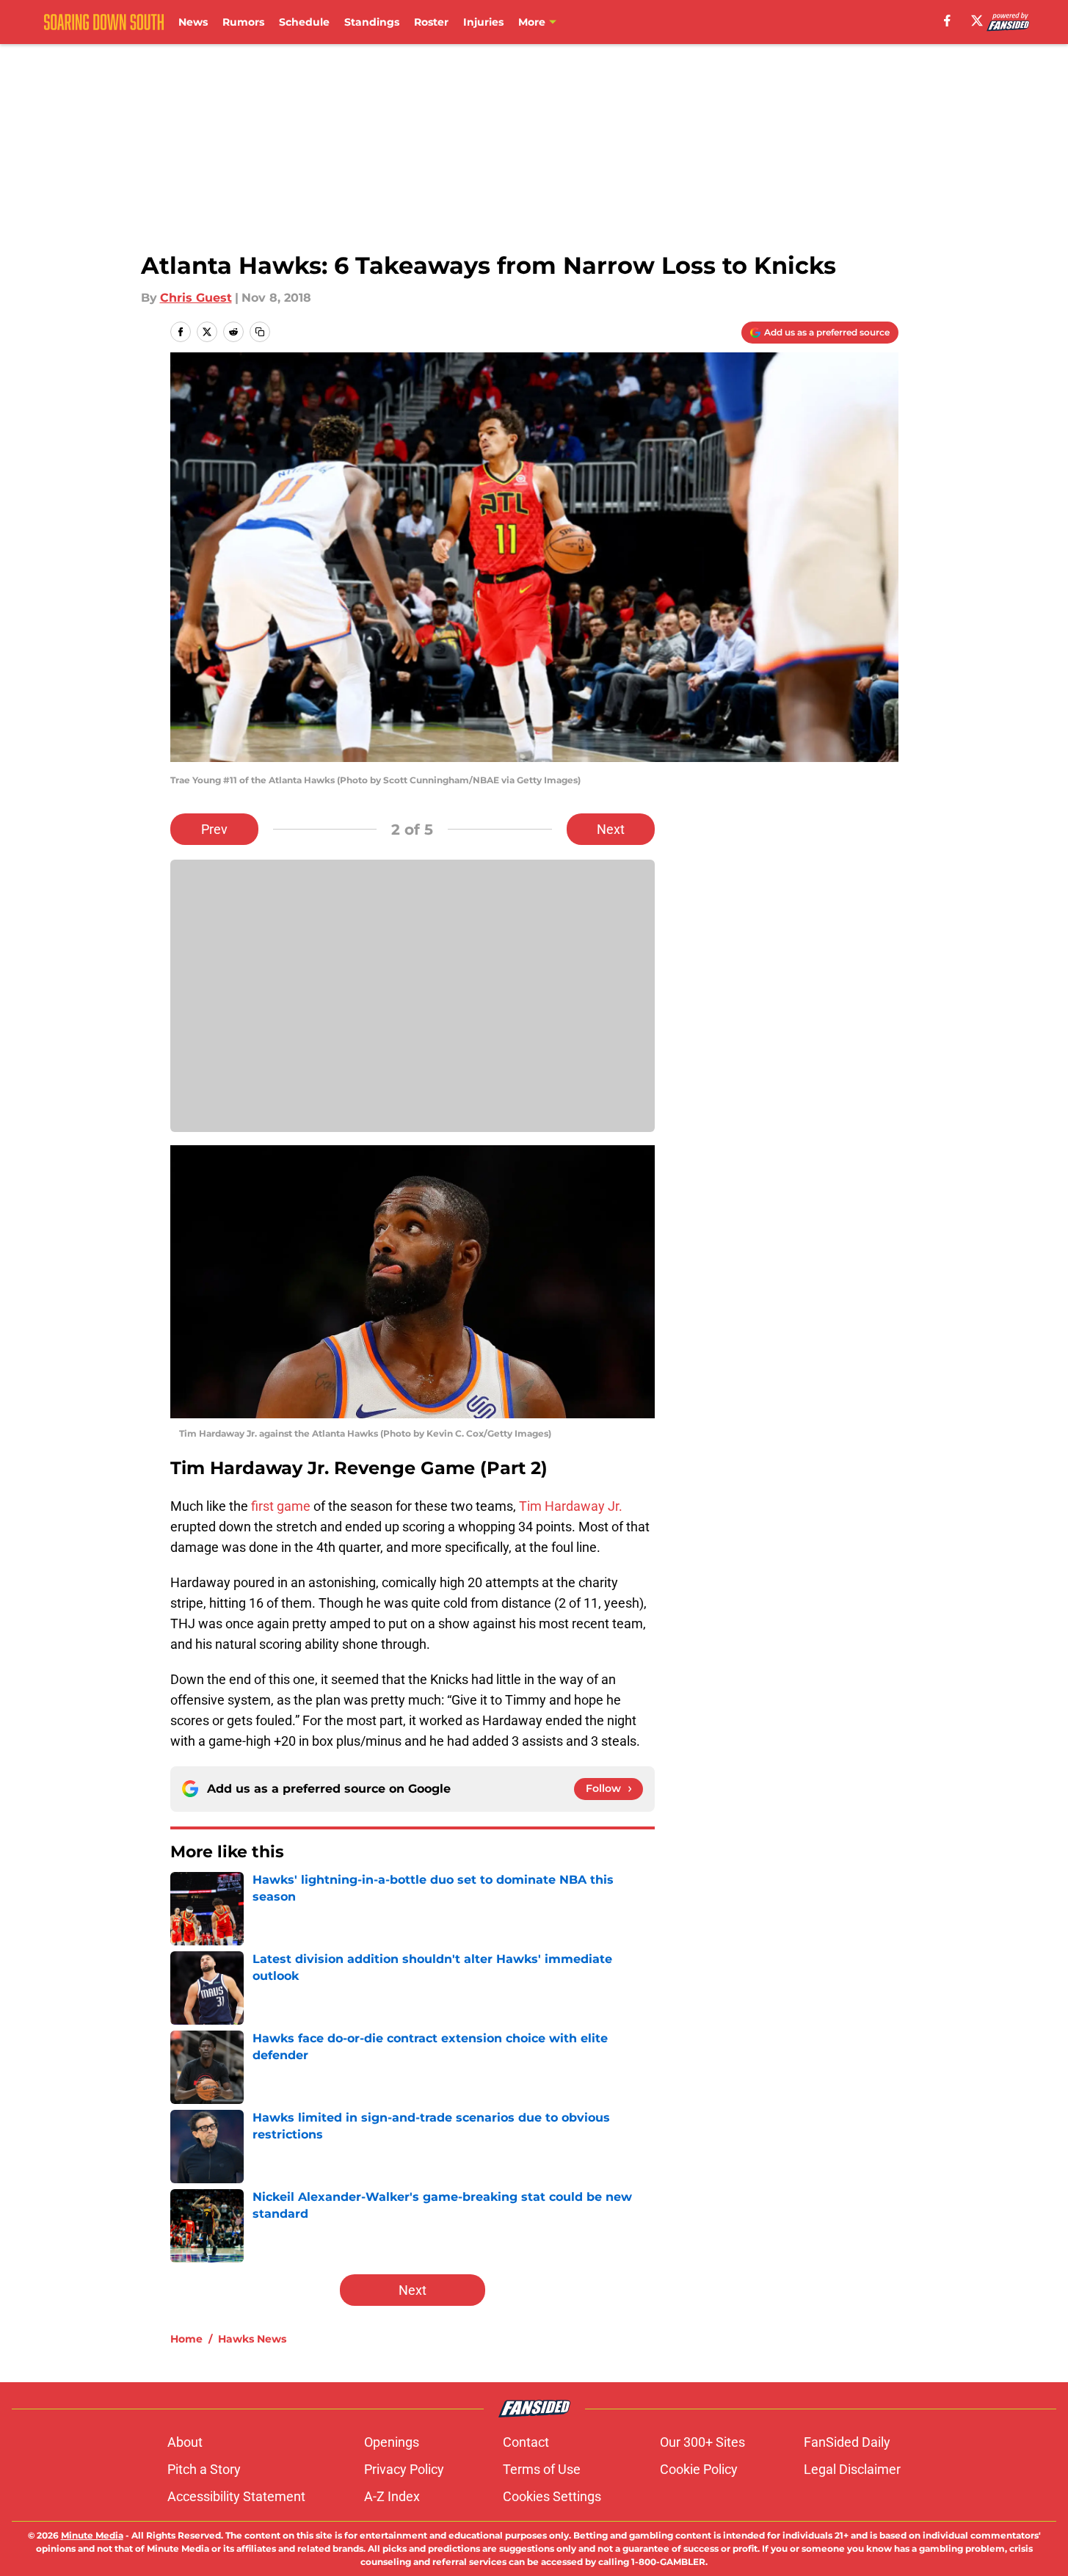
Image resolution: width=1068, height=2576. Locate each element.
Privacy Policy (404, 2469)
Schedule (304, 22)
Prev (214, 829)
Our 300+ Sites (702, 2442)
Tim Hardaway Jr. (571, 1506)
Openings (392, 2442)
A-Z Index (392, 2496)
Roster (431, 22)
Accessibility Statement (236, 2496)
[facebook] (947, 21)
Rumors (243, 22)
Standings (372, 22)
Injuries (483, 22)
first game (281, 1506)
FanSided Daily (847, 2442)
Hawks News (252, 2339)
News (193, 22)
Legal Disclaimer (852, 2469)
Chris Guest (196, 298)
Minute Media (92, 2535)
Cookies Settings (552, 2496)
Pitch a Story (204, 2469)
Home (186, 2339)
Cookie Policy (699, 2469)
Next (611, 829)
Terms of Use (542, 2469)
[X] (977, 21)
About (185, 2442)
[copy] (260, 332)
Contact (526, 2442)
